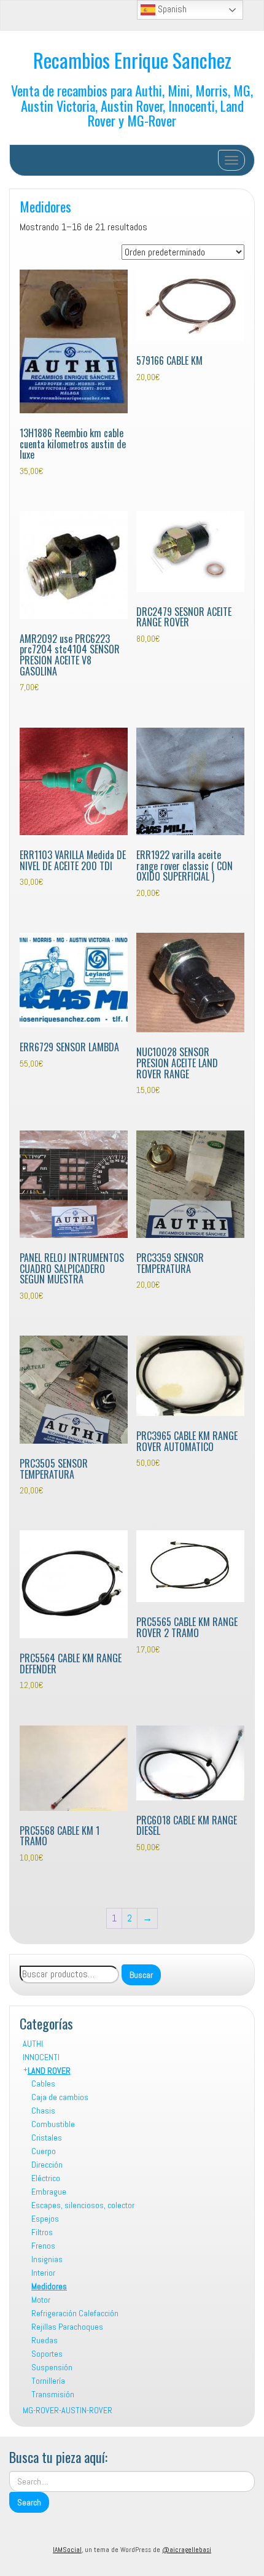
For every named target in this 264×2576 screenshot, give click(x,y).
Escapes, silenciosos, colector (83, 2205)
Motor (41, 2300)
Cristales (47, 2138)
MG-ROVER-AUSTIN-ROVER (68, 2410)
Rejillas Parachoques (67, 2327)
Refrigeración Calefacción (75, 2313)
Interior (43, 2273)
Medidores (45, 206)
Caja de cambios (60, 2097)
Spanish (171, 9)
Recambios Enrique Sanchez (132, 60)
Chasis (43, 2111)
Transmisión (53, 2394)
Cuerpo (44, 2151)
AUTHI (33, 2044)
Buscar (141, 1975)
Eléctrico (46, 2178)
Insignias (47, 2259)
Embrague (49, 2192)
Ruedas (45, 2340)
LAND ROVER (49, 2071)
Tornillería (48, 2381)
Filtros (42, 2232)
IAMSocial (67, 2550)
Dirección (47, 2165)
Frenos (43, 2246)
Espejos (45, 2219)
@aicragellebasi (187, 2550)
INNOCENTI (41, 2057)
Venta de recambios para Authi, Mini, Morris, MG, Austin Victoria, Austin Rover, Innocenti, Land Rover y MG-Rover (132, 105)
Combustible (53, 2124)
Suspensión (52, 2367)
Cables (43, 2084)
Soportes (47, 2354)
